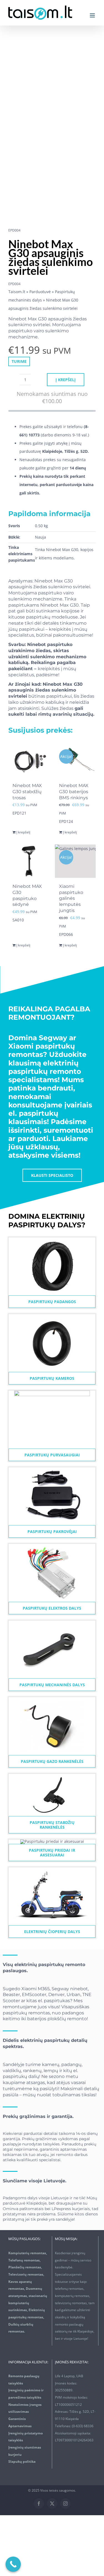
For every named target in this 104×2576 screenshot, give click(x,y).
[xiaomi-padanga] (52, 1239)
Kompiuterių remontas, (28, 2253)
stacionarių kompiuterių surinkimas (28, 2303)
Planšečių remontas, (25, 2267)
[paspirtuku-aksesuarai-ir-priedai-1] (52, 1469)
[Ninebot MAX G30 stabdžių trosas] (29, 760)
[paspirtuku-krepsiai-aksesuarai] (52, 1841)
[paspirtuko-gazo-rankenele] (52, 1699)
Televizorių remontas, (26, 2274)
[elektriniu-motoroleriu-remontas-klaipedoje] (52, 1869)
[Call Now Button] (13, 2564)
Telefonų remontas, (24, 2260)
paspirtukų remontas (26, 2013)
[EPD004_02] (48, 131)
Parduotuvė (40, 292)
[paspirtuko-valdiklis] (52, 1546)
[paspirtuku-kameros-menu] (52, 1316)
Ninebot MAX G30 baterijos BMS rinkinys (74, 792)
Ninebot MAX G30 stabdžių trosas (27, 792)
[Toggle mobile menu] (93, 15)
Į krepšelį (66, 380)
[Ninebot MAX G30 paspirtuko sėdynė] (29, 861)
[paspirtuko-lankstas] (52, 1622)
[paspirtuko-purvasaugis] (52, 1392)
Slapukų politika (22, 2461)
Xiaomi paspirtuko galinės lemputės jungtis (71, 898)
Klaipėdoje (36, 2203)
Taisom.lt (17, 292)
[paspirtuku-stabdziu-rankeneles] (52, 1775)
